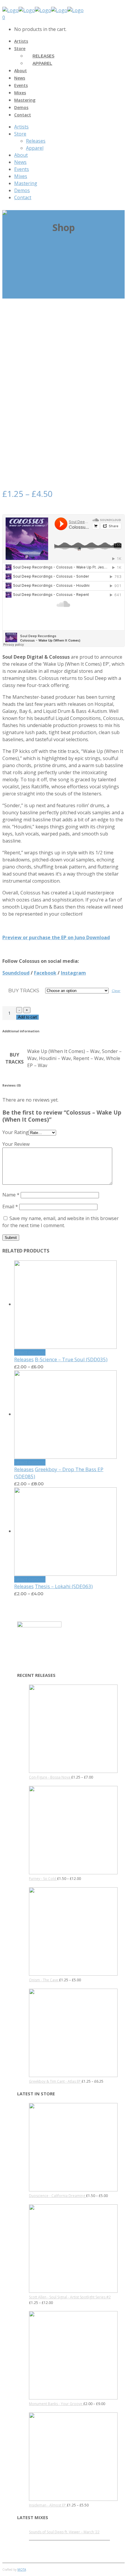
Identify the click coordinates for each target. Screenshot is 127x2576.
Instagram (73, 973)
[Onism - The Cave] (73, 1974)
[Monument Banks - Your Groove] (73, 2398)
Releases (24, 1359)
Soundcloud (16, 973)
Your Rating (16, 1132)
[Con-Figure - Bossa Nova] (73, 1772)
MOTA (22, 2570)
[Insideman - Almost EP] (73, 2500)
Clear (116, 991)
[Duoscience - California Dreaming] (73, 2190)
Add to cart (27, 1017)
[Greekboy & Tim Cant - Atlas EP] (73, 2076)
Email (10, 1207)
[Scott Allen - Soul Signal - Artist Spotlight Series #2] (73, 2291)
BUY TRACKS (24, 991)
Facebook (45, 973)
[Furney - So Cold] (73, 1873)
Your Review (16, 1144)
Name (11, 1195)
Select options (30, 1352)
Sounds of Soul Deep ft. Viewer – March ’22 (64, 2532)
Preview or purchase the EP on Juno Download (56, 937)
